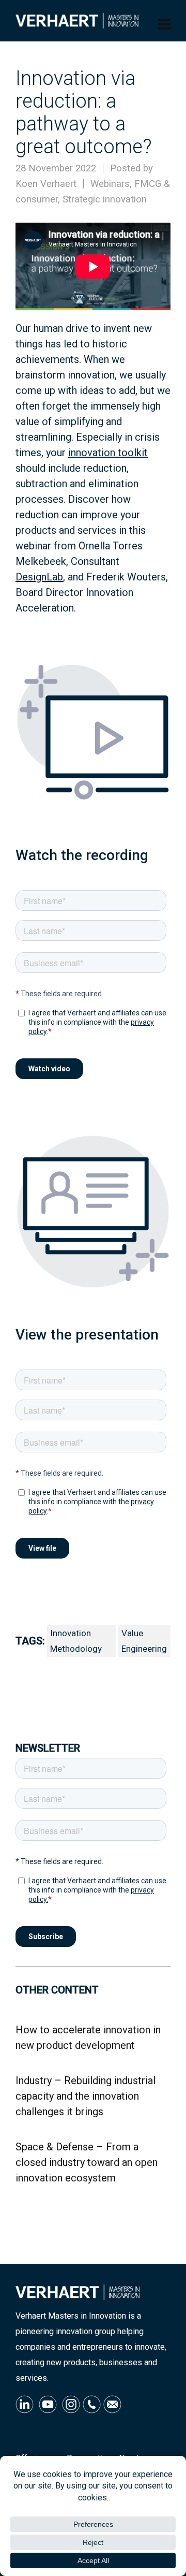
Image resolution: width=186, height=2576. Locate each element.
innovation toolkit (108, 453)
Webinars (110, 184)
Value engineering (144, 1641)
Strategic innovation (105, 199)
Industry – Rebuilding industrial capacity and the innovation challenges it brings (86, 2096)
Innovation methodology (76, 1641)
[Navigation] (164, 25)
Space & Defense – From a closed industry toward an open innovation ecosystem (87, 2162)
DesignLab (39, 577)
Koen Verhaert (46, 184)
